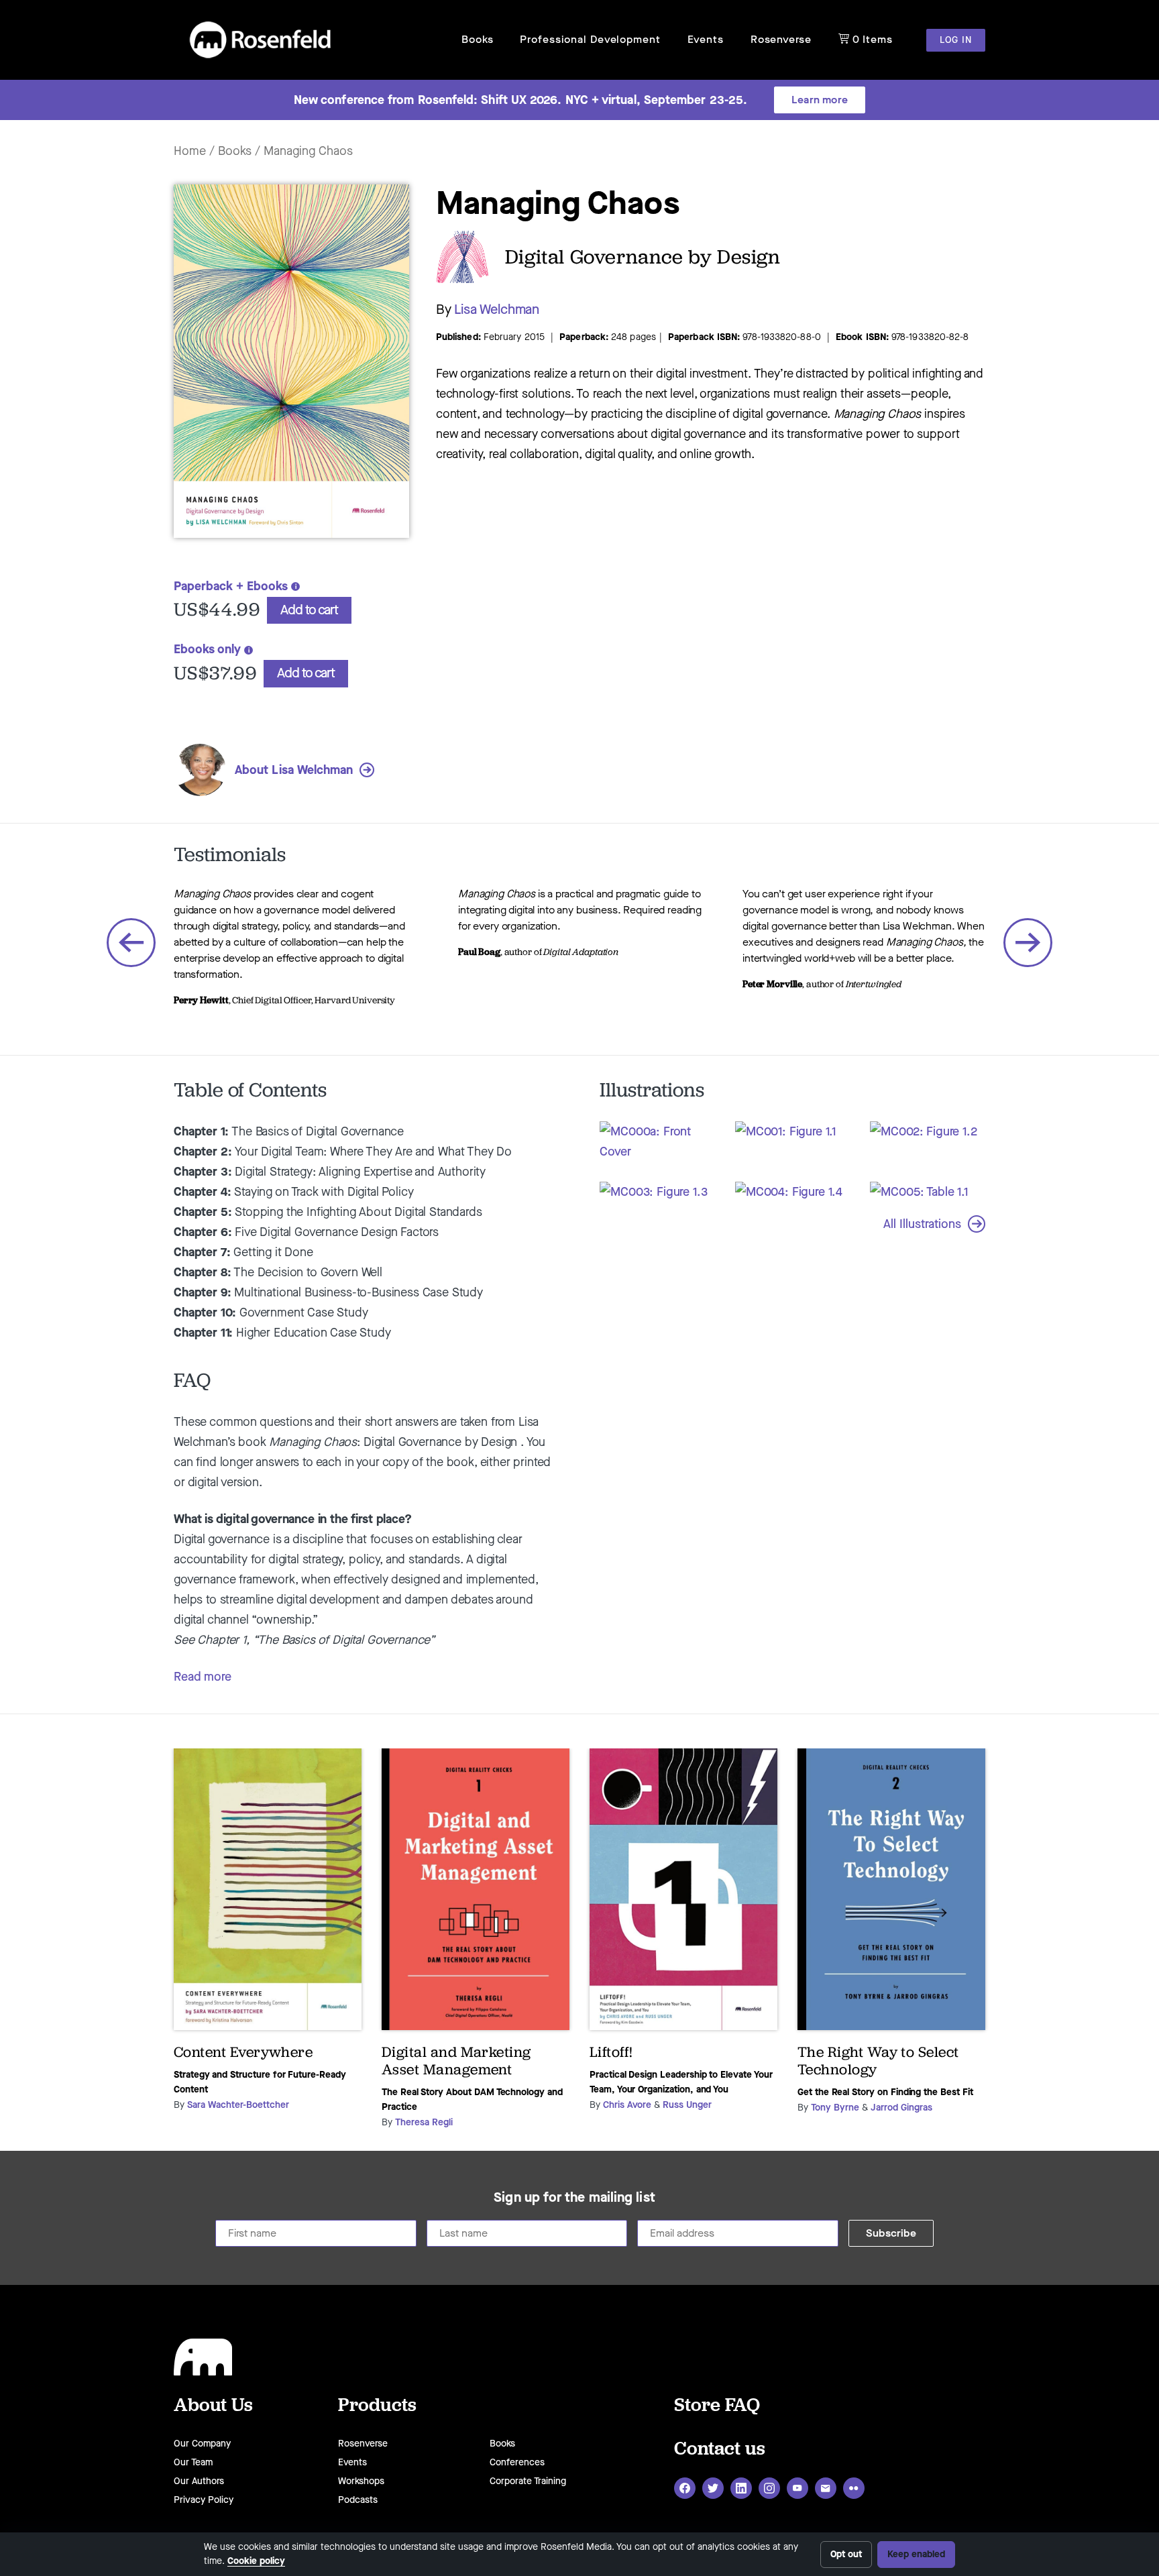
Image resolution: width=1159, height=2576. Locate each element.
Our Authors (199, 2481)
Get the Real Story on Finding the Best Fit (885, 2092)
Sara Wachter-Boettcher (238, 2105)
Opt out (846, 2554)
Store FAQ (717, 2404)
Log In (956, 40)
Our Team (193, 2462)
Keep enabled (916, 2554)
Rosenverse (781, 39)
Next (1028, 943)
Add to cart (309, 610)
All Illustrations (922, 1224)
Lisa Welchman (497, 310)
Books (477, 39)
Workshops (361, 2481)
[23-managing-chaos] (291, 544)
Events (706, 39)
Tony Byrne (835, 2108)
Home (190, 151)
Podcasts (358, 2500)
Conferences (517, 2462)
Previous (131, 943)
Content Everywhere (243, 2052)
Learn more (820, 100)
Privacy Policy (204, 2500)
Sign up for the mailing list (574, 2198)
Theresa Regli (424, 2122)
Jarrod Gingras (901, 2108)
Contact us (720, 2448)
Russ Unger (687, 2105)
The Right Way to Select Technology (878, 2061)
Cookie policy (256, 2561)
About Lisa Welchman (294, 770)
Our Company (202, 2444)
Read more (203, 1677)
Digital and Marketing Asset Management (456, 2061)
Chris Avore (627, 2105)
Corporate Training (528, 2481)
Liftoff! (611, 2052)
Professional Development (590, 39)
